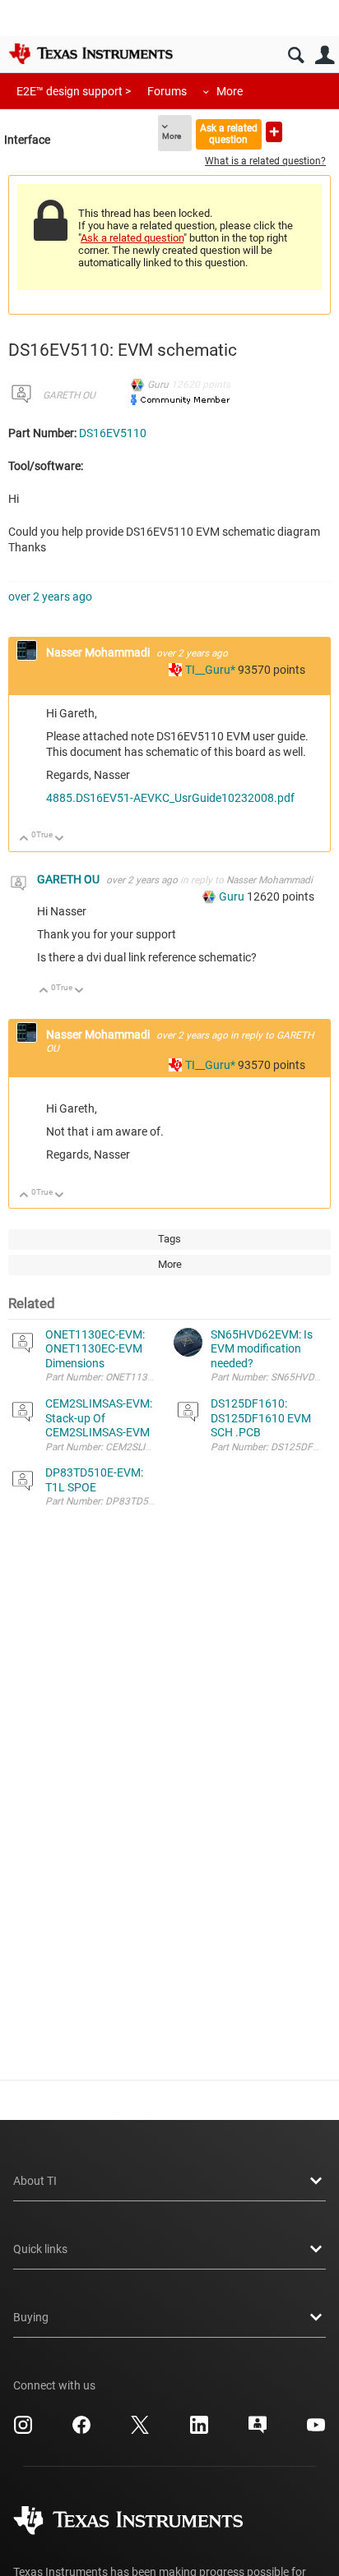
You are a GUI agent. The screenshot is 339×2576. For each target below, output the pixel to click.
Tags (169, 1239)
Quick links (40, 2249)
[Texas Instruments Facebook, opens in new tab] (81, 2431)
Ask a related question (229, 134)
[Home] (91, 53)
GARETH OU (69, 395)
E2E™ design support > (74, 91)
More (230, 91)
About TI (35, 2181)
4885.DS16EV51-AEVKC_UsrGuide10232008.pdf (170, 798)
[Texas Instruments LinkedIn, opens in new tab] (199, 2431)
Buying (31, 2317)
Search (296, 55)
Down (60, 839)
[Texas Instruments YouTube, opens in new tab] (316, 2431)
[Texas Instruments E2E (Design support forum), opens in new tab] (258, 2431)
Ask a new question (274, 132)
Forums (167, 91)
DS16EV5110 (113, 433)
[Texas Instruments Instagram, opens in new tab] (23, 2431)
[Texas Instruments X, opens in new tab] (140, 2431)
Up (24, 839)
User (325, 55)
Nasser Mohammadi (99, 652)
